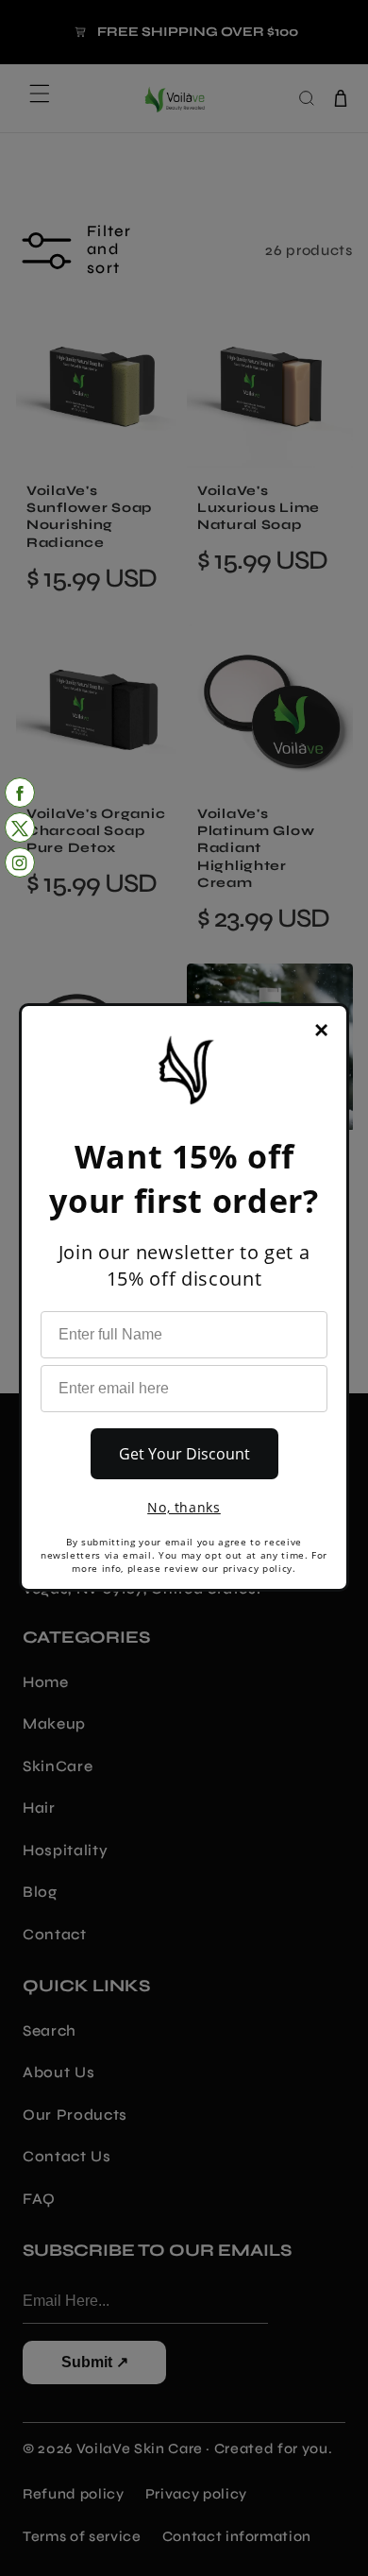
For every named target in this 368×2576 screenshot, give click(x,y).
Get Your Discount (184, 1454)
